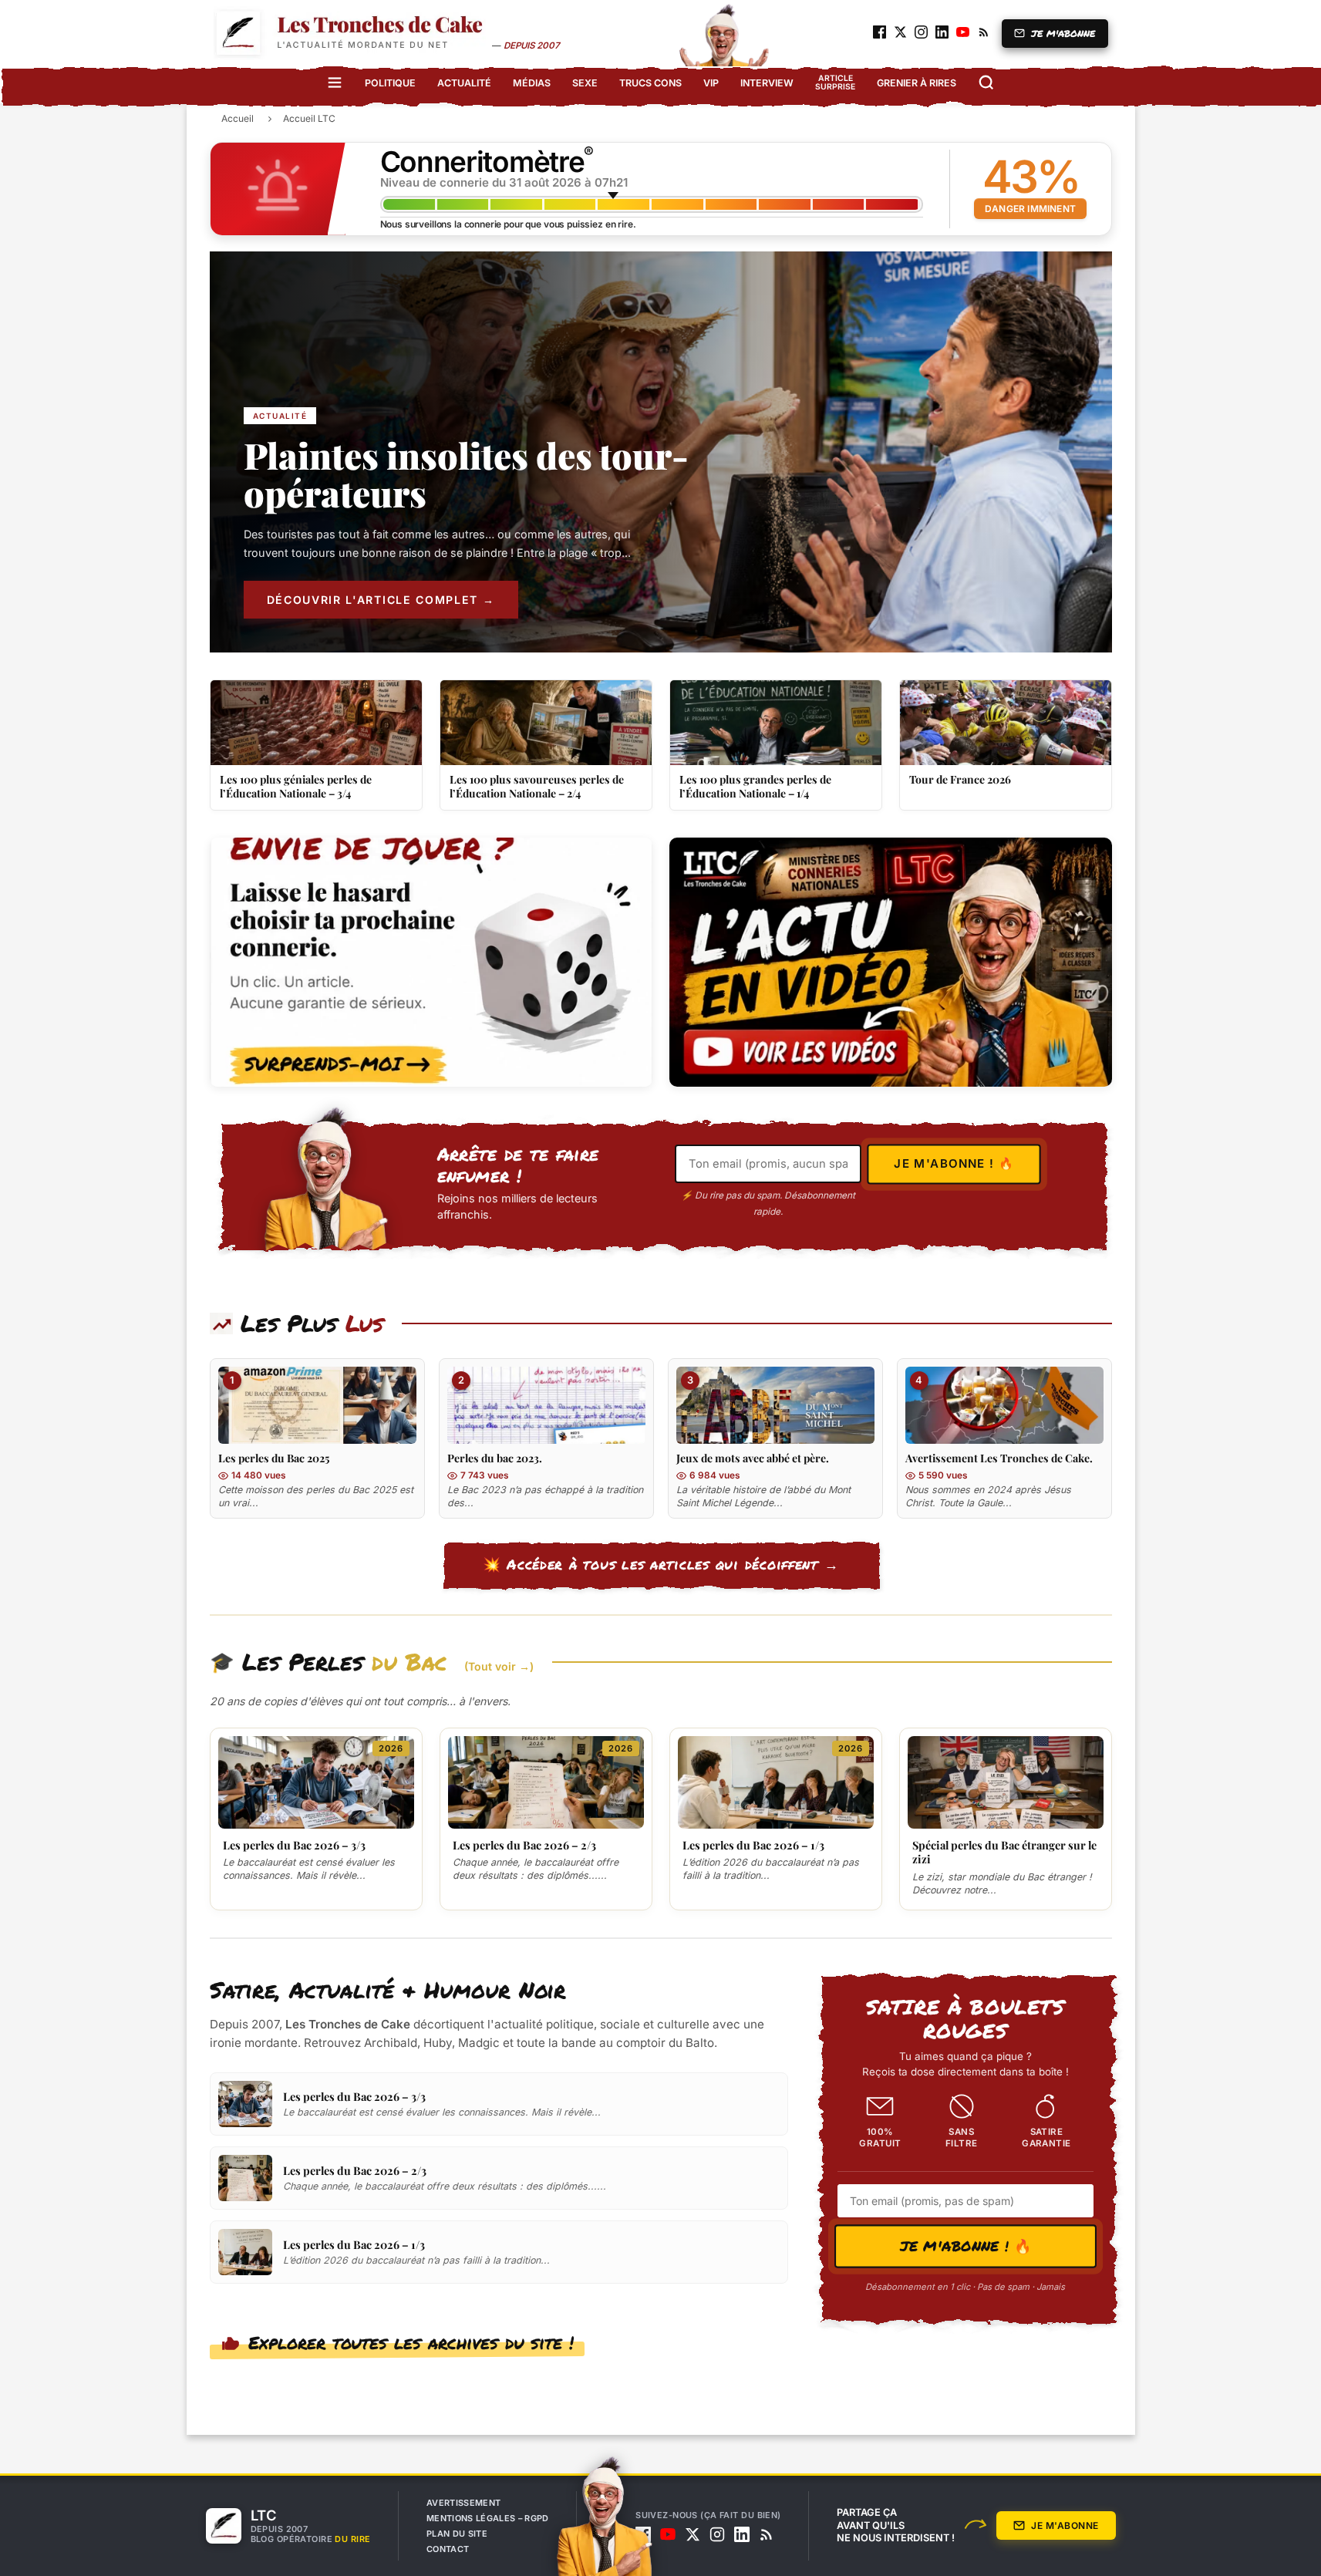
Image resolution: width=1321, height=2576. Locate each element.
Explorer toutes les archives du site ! (411, 2342)
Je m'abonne (1065, 2525)
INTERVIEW (767, 83)
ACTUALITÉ (464, 83)
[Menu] (335, 83)
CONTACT (448, 2549)
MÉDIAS (532, 83)
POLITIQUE (390, 83)
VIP (711, 83)
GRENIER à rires (917, 83)
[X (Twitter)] (693, 2534)
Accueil (238, 118)
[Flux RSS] (767, 2534)
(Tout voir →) (499, 1666)
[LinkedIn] (742, 2534)
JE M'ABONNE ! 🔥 (965, 2245)
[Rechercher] (986, 83)
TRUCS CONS (650, 83)
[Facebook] (643, 2534)
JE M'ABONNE (1063, 34)
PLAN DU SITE (457, 2534)
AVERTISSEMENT (463, 2503)
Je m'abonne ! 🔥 (954, 1164)
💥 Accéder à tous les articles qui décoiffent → (661, 1564)
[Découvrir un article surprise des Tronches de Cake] (431, 962)
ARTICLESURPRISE (835, 83)
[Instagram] (717, 2534)
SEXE (585, 83)
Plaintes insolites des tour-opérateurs (466, 475)
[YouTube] (668, 2534)
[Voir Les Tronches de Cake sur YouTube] (891, 962)
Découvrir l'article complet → (381, 600)
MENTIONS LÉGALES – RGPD (488, 2518)
